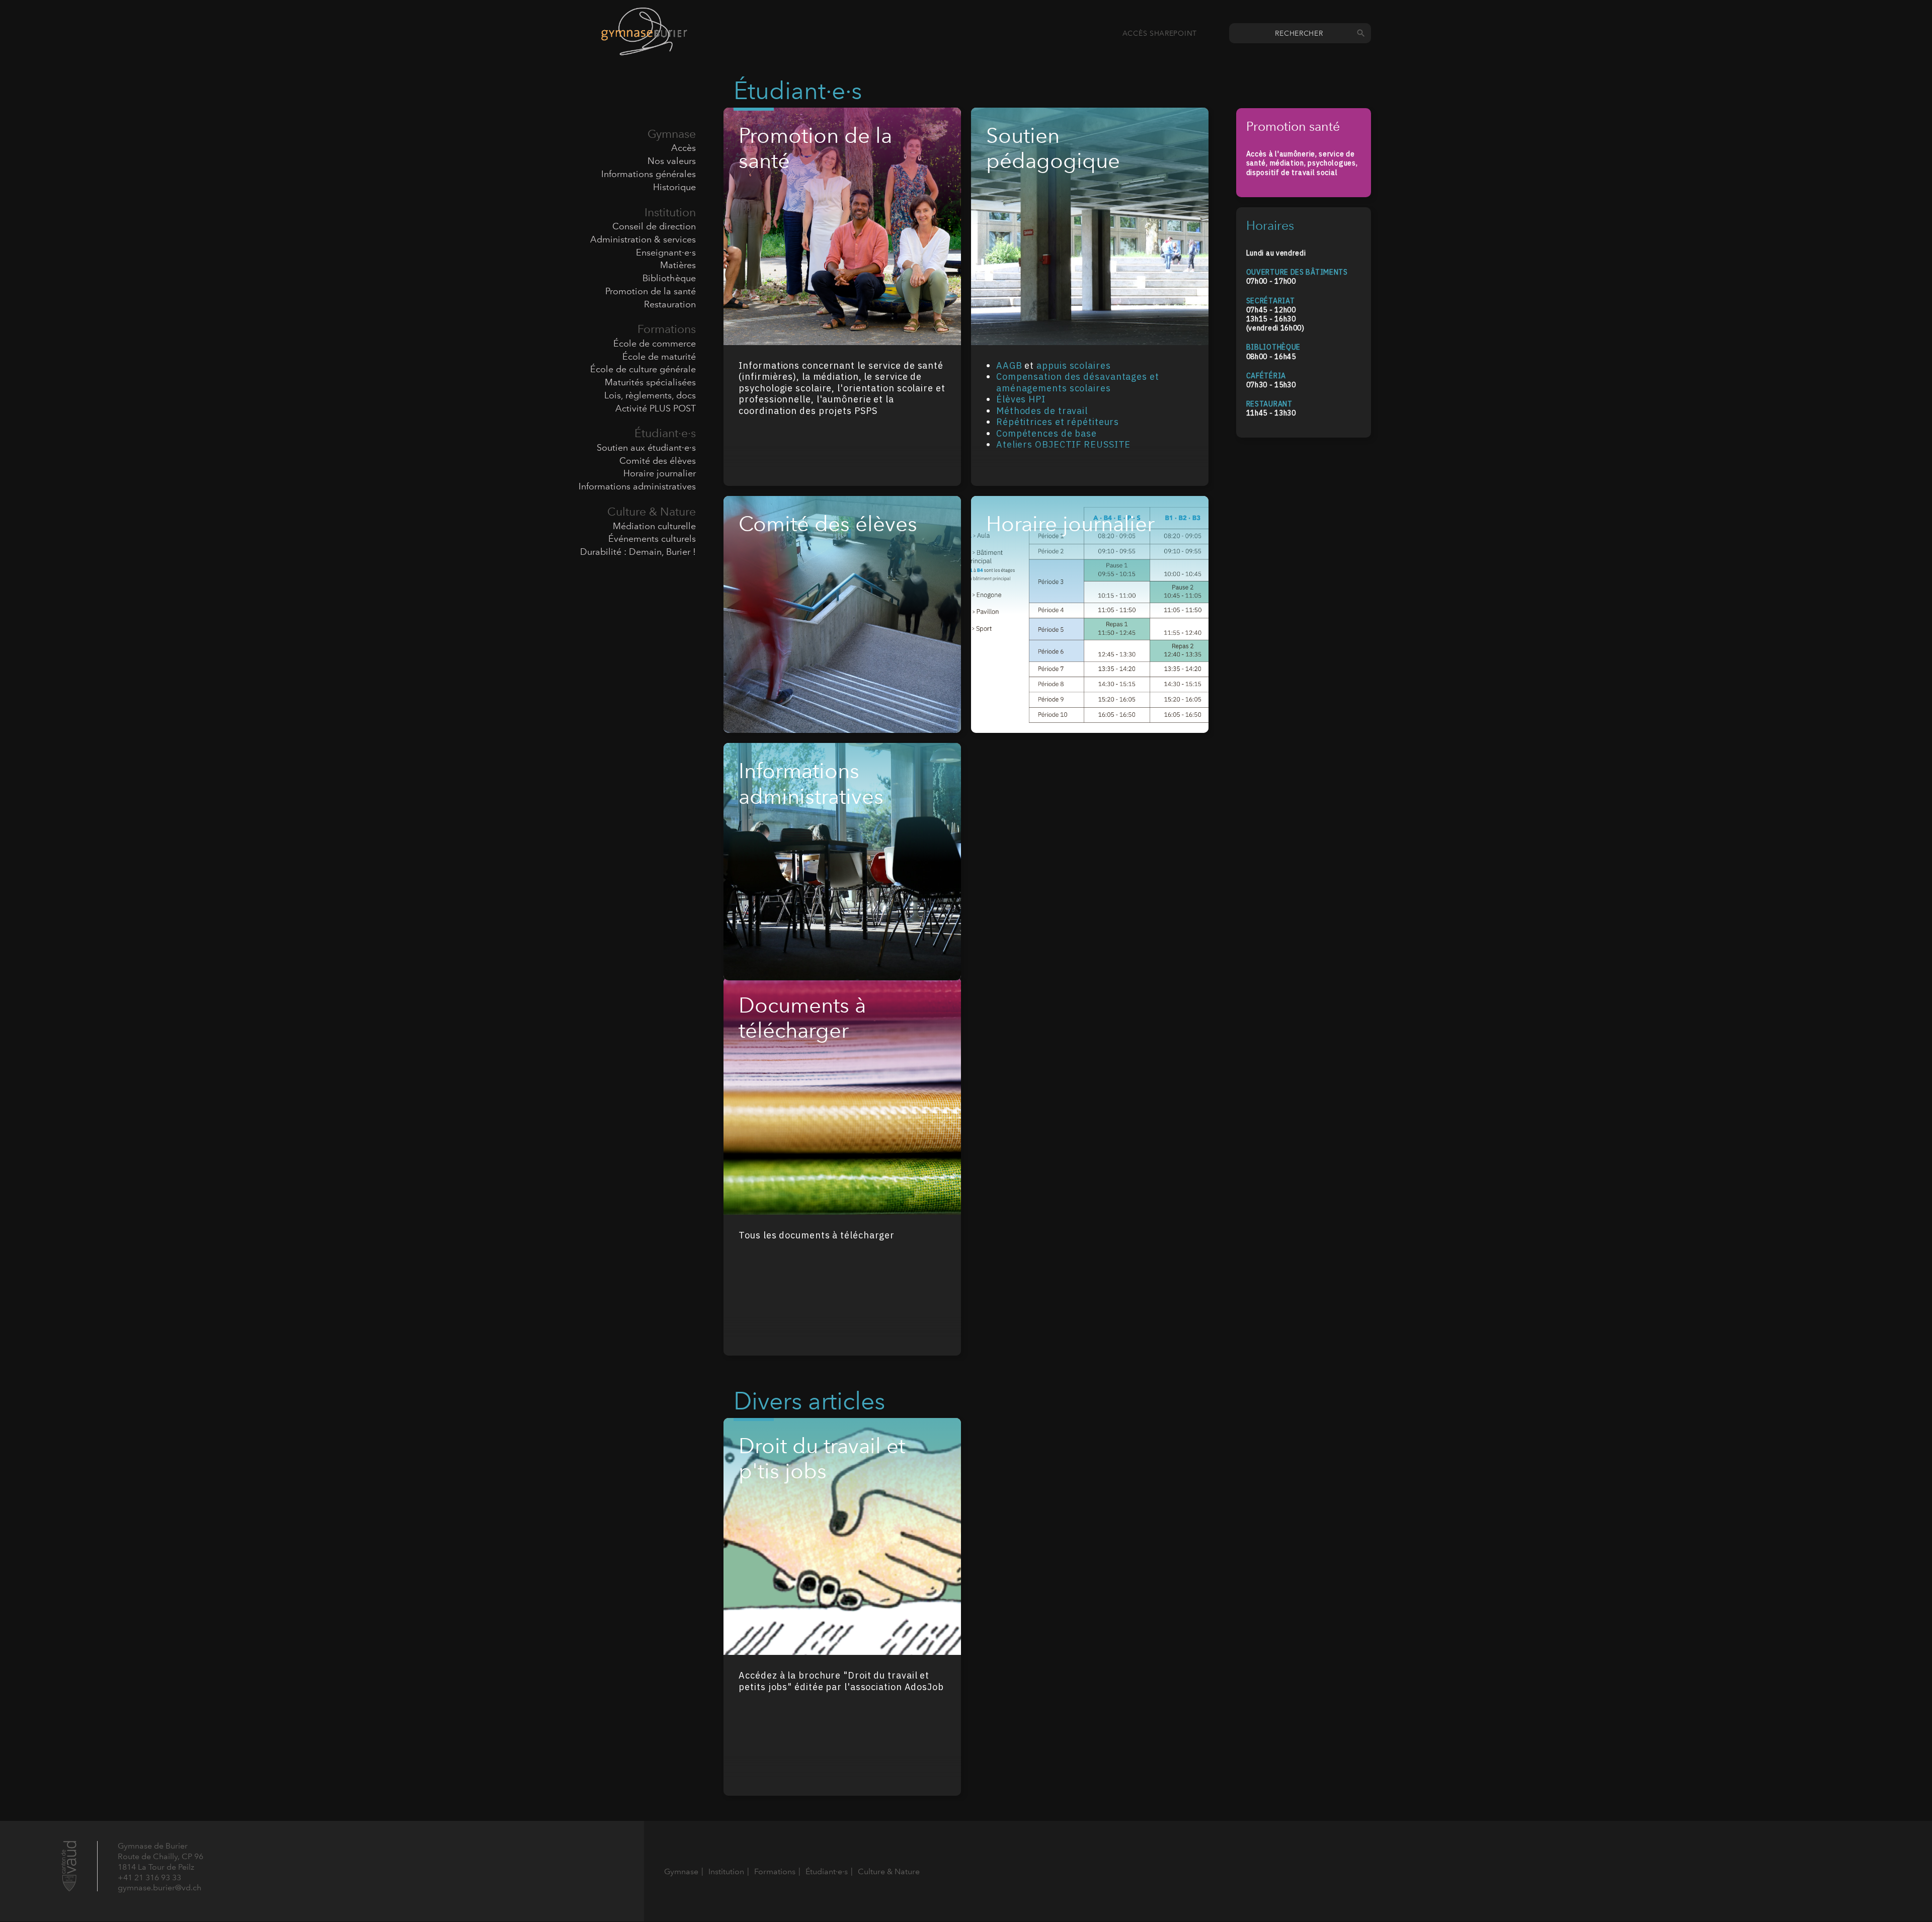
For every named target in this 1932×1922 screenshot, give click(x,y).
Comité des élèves (658, 461)
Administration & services (643, 239)
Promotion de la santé (651, 291)
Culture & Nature (652, 512)
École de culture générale (643, 369)
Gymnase (672, 134)
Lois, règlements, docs (650, 395)
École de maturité (659, 357)
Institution (670, 212)
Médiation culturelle (654, 526)
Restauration (670, 304)
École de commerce (655, 344)
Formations (667, 329)
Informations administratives (637, 486)
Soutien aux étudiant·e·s (646, 448)
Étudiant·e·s (665, 433)
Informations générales (649, 174)
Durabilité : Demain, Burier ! (638, 552)
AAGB (1009, 365)
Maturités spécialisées (650, 382)
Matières (678, 265)
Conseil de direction (654, 226)
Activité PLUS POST (656, 408)
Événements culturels (652, 539)
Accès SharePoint (1160, 33)
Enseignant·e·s (666, 253)
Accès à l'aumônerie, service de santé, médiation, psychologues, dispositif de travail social (1302, 163)
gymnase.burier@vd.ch (159, 1888)
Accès (683, 148)
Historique (674, 187)
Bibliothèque (669, 278)
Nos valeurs (672, 161)
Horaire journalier (660, 473)
